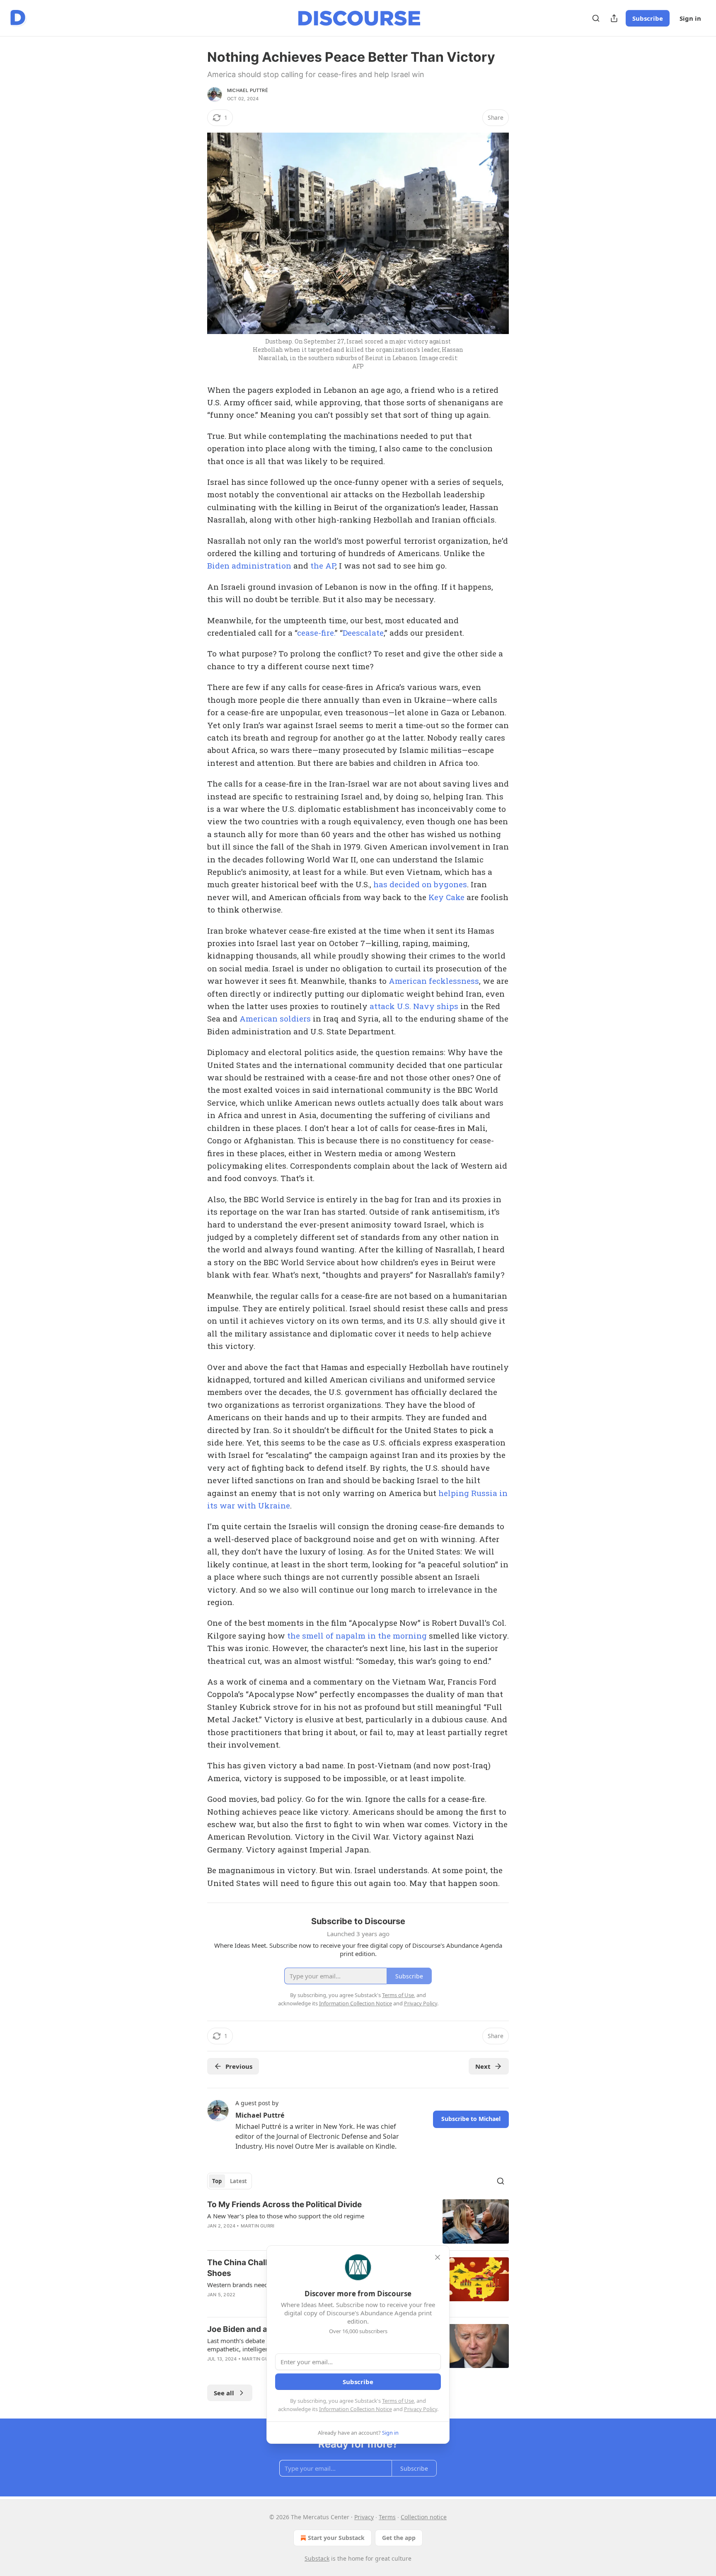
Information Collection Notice (356, 2409)
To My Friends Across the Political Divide (284, 2204)
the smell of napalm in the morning (357, 1635)
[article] (358, 2221)
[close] (438, 2257)
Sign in (690, 18)
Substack (317, 2558)
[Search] (596, 18)
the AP (323, 565)
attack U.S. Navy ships (414, 1006)
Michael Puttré (248, 90)
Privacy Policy (421, 2409)
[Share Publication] (614, 18)
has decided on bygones (420, 884)
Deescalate (363, 633)
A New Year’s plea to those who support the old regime (286, 2216)
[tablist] (230, 2181)
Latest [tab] (238, 2181)
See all (224, 2393)
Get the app (399, 2538)
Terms (387, 2517)
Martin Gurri (258, 2226)
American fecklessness (434, 981)
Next (483, 2066)
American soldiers (275, 1018)
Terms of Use (398, 2401)
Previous (239, 2066)
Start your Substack (336, 2538)
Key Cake (446, 897)
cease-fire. (316, 633)
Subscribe (648, 18)
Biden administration (249, 565)
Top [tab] (217, 2181)
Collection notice (424, 2517)
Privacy (364, 2517)
